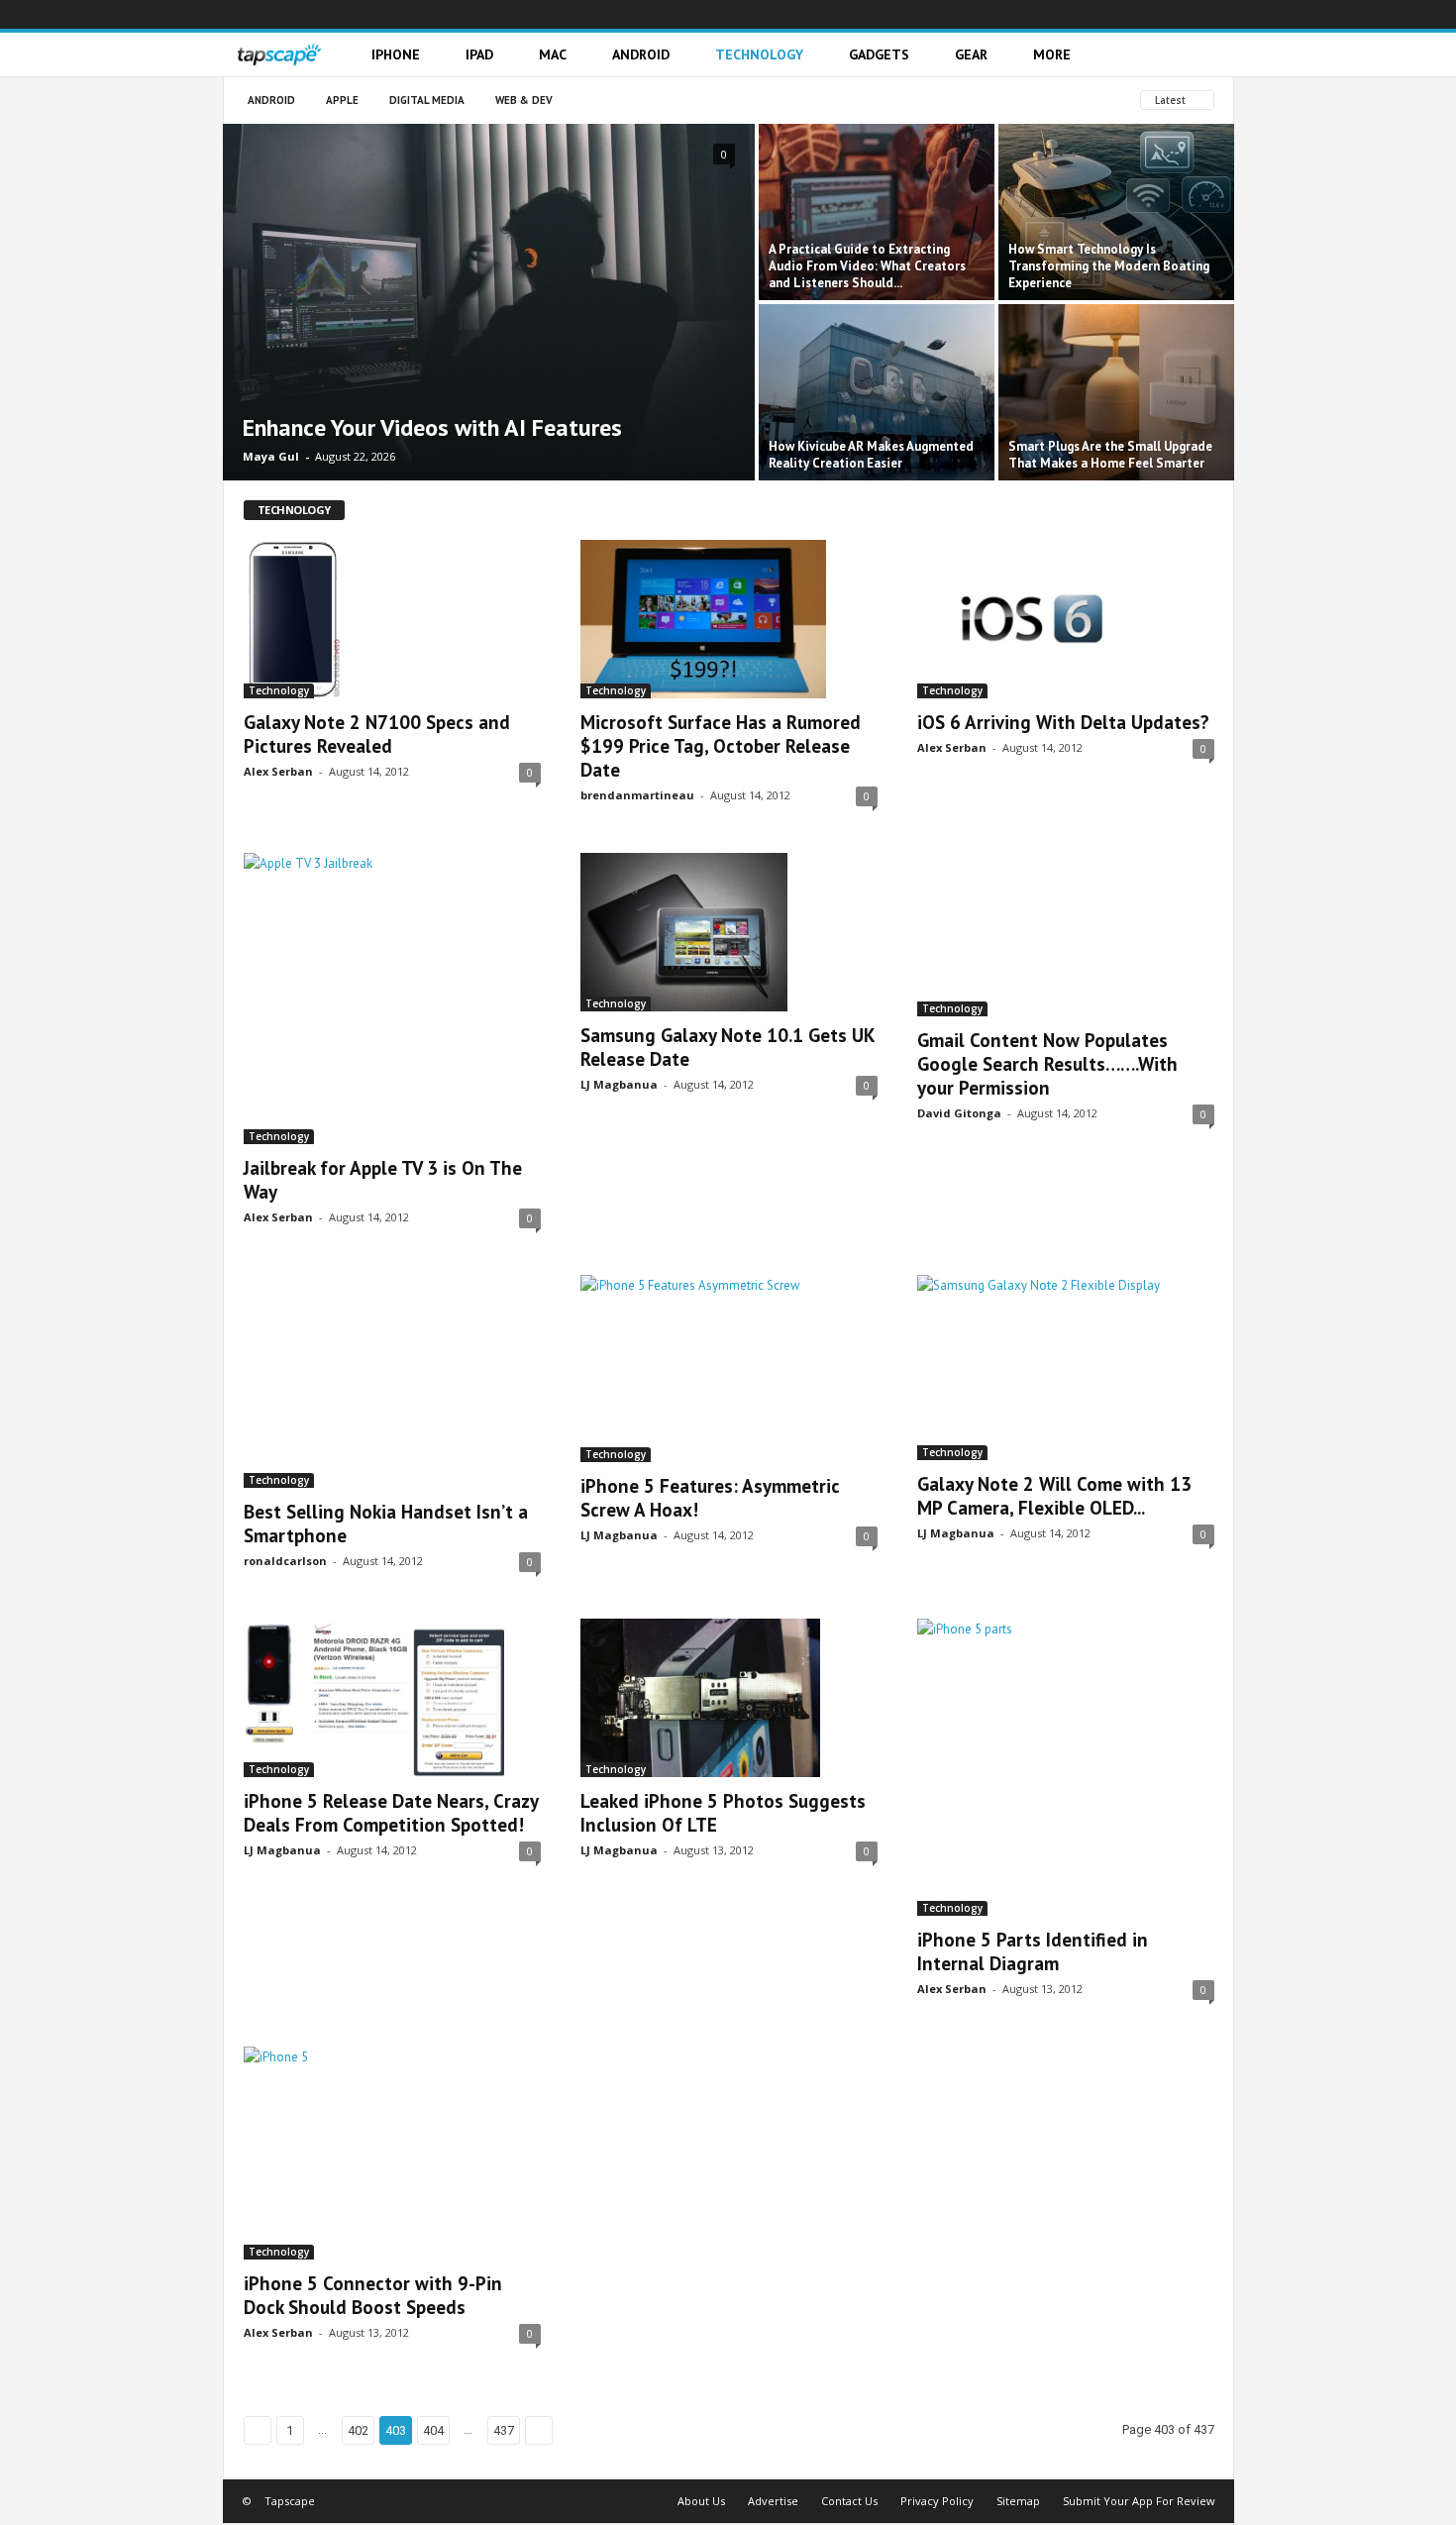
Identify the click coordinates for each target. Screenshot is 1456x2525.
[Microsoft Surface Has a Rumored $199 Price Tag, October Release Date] (729, 619)
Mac (553, 54)
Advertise (773, 2501)
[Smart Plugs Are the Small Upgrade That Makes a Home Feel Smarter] (1116, 392)
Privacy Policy (937, 2501)
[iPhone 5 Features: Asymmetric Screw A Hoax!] (729, 1368)
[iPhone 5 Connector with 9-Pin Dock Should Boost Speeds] (392, 2153)
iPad (479, 54)
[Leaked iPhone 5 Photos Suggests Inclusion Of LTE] (729, 1698)
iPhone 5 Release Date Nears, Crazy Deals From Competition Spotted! (391, 1813)
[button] (1204, 54)
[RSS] (1160, 14)
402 (358, 2430)
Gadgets (879, 54)
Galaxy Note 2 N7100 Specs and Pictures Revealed (377, 734)
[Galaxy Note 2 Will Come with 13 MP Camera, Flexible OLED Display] (1066, 1367)
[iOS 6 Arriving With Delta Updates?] (1066, 619)
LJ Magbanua (619, 1084)
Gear (971, 54)
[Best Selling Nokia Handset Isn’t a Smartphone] (392, 1381)
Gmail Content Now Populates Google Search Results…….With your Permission (1047, 1064)
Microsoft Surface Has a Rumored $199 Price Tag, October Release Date (721, 746)
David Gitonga (959, 1113)
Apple (342, 100)
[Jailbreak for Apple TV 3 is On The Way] (392, 999)
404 (433, 2430)
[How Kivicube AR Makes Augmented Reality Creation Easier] (877, 392)
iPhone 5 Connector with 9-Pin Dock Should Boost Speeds (373, 2295)
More (1052, 54)
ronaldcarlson (285, 1561)
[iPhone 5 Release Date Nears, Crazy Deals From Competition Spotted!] (392, 1698)
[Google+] (1100, 14)
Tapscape (290, 2501)
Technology (759, 54)
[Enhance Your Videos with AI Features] (489, 302)
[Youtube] (1219, 14)
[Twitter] (1190, 14)
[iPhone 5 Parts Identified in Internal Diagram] (1066, 1767)
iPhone (396, 54)
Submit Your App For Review (1139, 2501)
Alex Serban (278, 771)
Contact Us (849, 2501)
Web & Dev (524, 100)
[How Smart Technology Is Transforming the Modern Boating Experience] (1116, 212)
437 (504, 2430)
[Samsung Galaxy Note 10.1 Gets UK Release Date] (729, 932)
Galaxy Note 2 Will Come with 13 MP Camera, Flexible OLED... (1054, 1496)
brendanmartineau (637, 795)
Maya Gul (271, 456)
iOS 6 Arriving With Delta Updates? (1063, 722)
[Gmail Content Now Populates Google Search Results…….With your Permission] (1066, 935)
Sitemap (1018, 2501)
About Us (701, 2501)
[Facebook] (1071, 14)
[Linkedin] (1130, 14)
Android (641, 54)
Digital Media (427, 100)
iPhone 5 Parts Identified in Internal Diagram (1033, 1951)
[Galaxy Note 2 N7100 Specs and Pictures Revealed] (392, 619)
